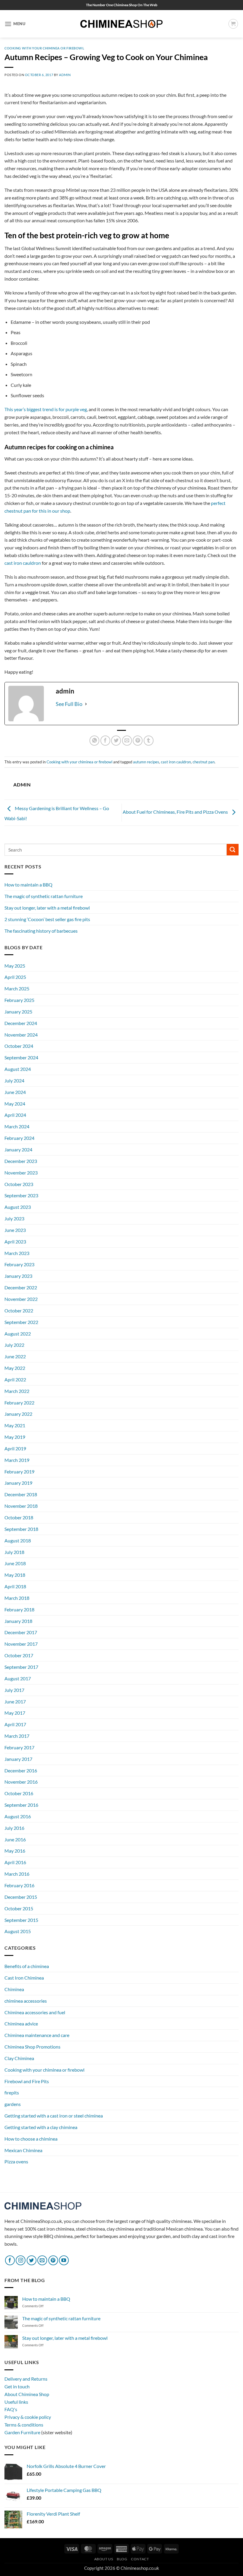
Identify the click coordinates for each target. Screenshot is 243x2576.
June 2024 (15, 1092)
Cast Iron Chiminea (24, 1978)
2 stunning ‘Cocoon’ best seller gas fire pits (47, 919)
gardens (13, 2104)
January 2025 (18, 1012)
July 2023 (14, 1218)
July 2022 (14, 1345)
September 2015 (21, 1920)
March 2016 (17, 1874)
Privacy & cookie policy (28, 2417)
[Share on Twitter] (116, 740)
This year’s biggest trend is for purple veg (46, 409)
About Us (104, 2559)
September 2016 (21, 1805)
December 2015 (21, 1897)
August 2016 (18, 1816)
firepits (12, 2093)
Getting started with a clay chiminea (41, 2127)
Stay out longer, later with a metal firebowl (47, 908)
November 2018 (21, 1506)
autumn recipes (146, 762)
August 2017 (18, 1678)
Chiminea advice (21, 2024)
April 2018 (15, 1586)
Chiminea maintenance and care (37, 2035)
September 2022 (21, 1322)
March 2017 (17, 1736)
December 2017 (21, 1632)
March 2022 (17, 1391)
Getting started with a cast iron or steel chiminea (54, 2116)
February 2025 (19, 1000)
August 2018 (18, 1540)
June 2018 (15, 1563)
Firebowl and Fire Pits (27, 2081)
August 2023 (18, 1207)
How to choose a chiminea (31, 2139)
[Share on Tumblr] (149, 740)
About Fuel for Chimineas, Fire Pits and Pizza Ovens (176, 812)
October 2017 (19, 1655)
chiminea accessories (26, 2001)
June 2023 (15, 1230)
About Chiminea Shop (27, 2394)
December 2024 (21, 1023)
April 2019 (15, 1448)
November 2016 (21, 1782)
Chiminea (14, 1989)
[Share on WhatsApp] (94, 740)
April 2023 (15, 1242)
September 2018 (21, 1529)
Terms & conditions (24, 2425)
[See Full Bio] (86, 704)
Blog (122, 2559)
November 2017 (21, 1644)
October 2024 (19, 1046)
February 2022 (19, 1403)
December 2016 (21, 1770)
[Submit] (233, 850)
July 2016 (14, 1828)
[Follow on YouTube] (64, 2260)
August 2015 (18, 1931)
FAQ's (11, 2409)
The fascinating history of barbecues (41, 931)
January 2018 (18, 1621)
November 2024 (21, 1035)
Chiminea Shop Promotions (32, 2047)
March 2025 (17, 988)
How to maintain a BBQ (28, 885)
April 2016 (15, 1862)
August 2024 (18, 1069)
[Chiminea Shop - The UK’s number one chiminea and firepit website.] (121, 24)
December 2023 (21, 1161)
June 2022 (15, 1356)
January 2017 (18, 1759)
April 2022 (15, 1379)
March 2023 (17, 1253)
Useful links (16, 2402)
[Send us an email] (42, 2260)
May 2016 (15, 1851)
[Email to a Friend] (127, 740)
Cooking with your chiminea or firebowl (44, 48)
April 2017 (15, 1724)
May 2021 (15, 1425)
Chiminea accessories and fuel (35, 2012)
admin (65, 75)
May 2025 (15, 966)
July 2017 (14, 1690)
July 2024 (14, 1081)
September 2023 (21, 1195)
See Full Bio (69, 704)
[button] (15, 24)
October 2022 (19, 1310)
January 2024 (18, 1149)
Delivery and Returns (26, 2379)
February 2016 (19, 1885)
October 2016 (19, 1793)
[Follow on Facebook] (10, 2260)
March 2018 (17, 1598)
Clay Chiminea (19, 2058)
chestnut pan (204, 762)
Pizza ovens (16, 2161)
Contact (140, 2559)
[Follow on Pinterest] (53, 2260)
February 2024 (19, 1138)
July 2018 (14, 1552)
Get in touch (17, 2386)
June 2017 (15, 1701)
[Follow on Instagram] (21, 2260)
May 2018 (15, 1575)
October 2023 (19, 1184)
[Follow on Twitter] (32, 2260)
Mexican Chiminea (23, 2150)
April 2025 (15, 977)
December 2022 (21, 1287)
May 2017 (15, 1713)
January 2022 (18, 1414)
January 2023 (18, 1276)
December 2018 (21, 1494)
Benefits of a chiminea (27, 1966)
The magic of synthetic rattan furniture (44, 896)
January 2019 (18, 1483)
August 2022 (18, 1334)
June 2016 (15, 1839)
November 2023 (21, 1173)
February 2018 (19, 1609)
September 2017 (21, 1667)
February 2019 (19, 1472)
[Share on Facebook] (105, 740)
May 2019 (15, 1437)
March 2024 (17, 1126)
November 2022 (21, 1299)
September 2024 (21, 1057)
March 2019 (17, 1460)
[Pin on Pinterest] (138, 740)
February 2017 (19, 1747)
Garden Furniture (23, 2432)
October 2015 (19, 1908)
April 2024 (15, 1115)
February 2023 (19, 1264)
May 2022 (15, 1368)
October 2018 (19, 1517)
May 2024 (15, 1104)
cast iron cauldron (23, 563)
